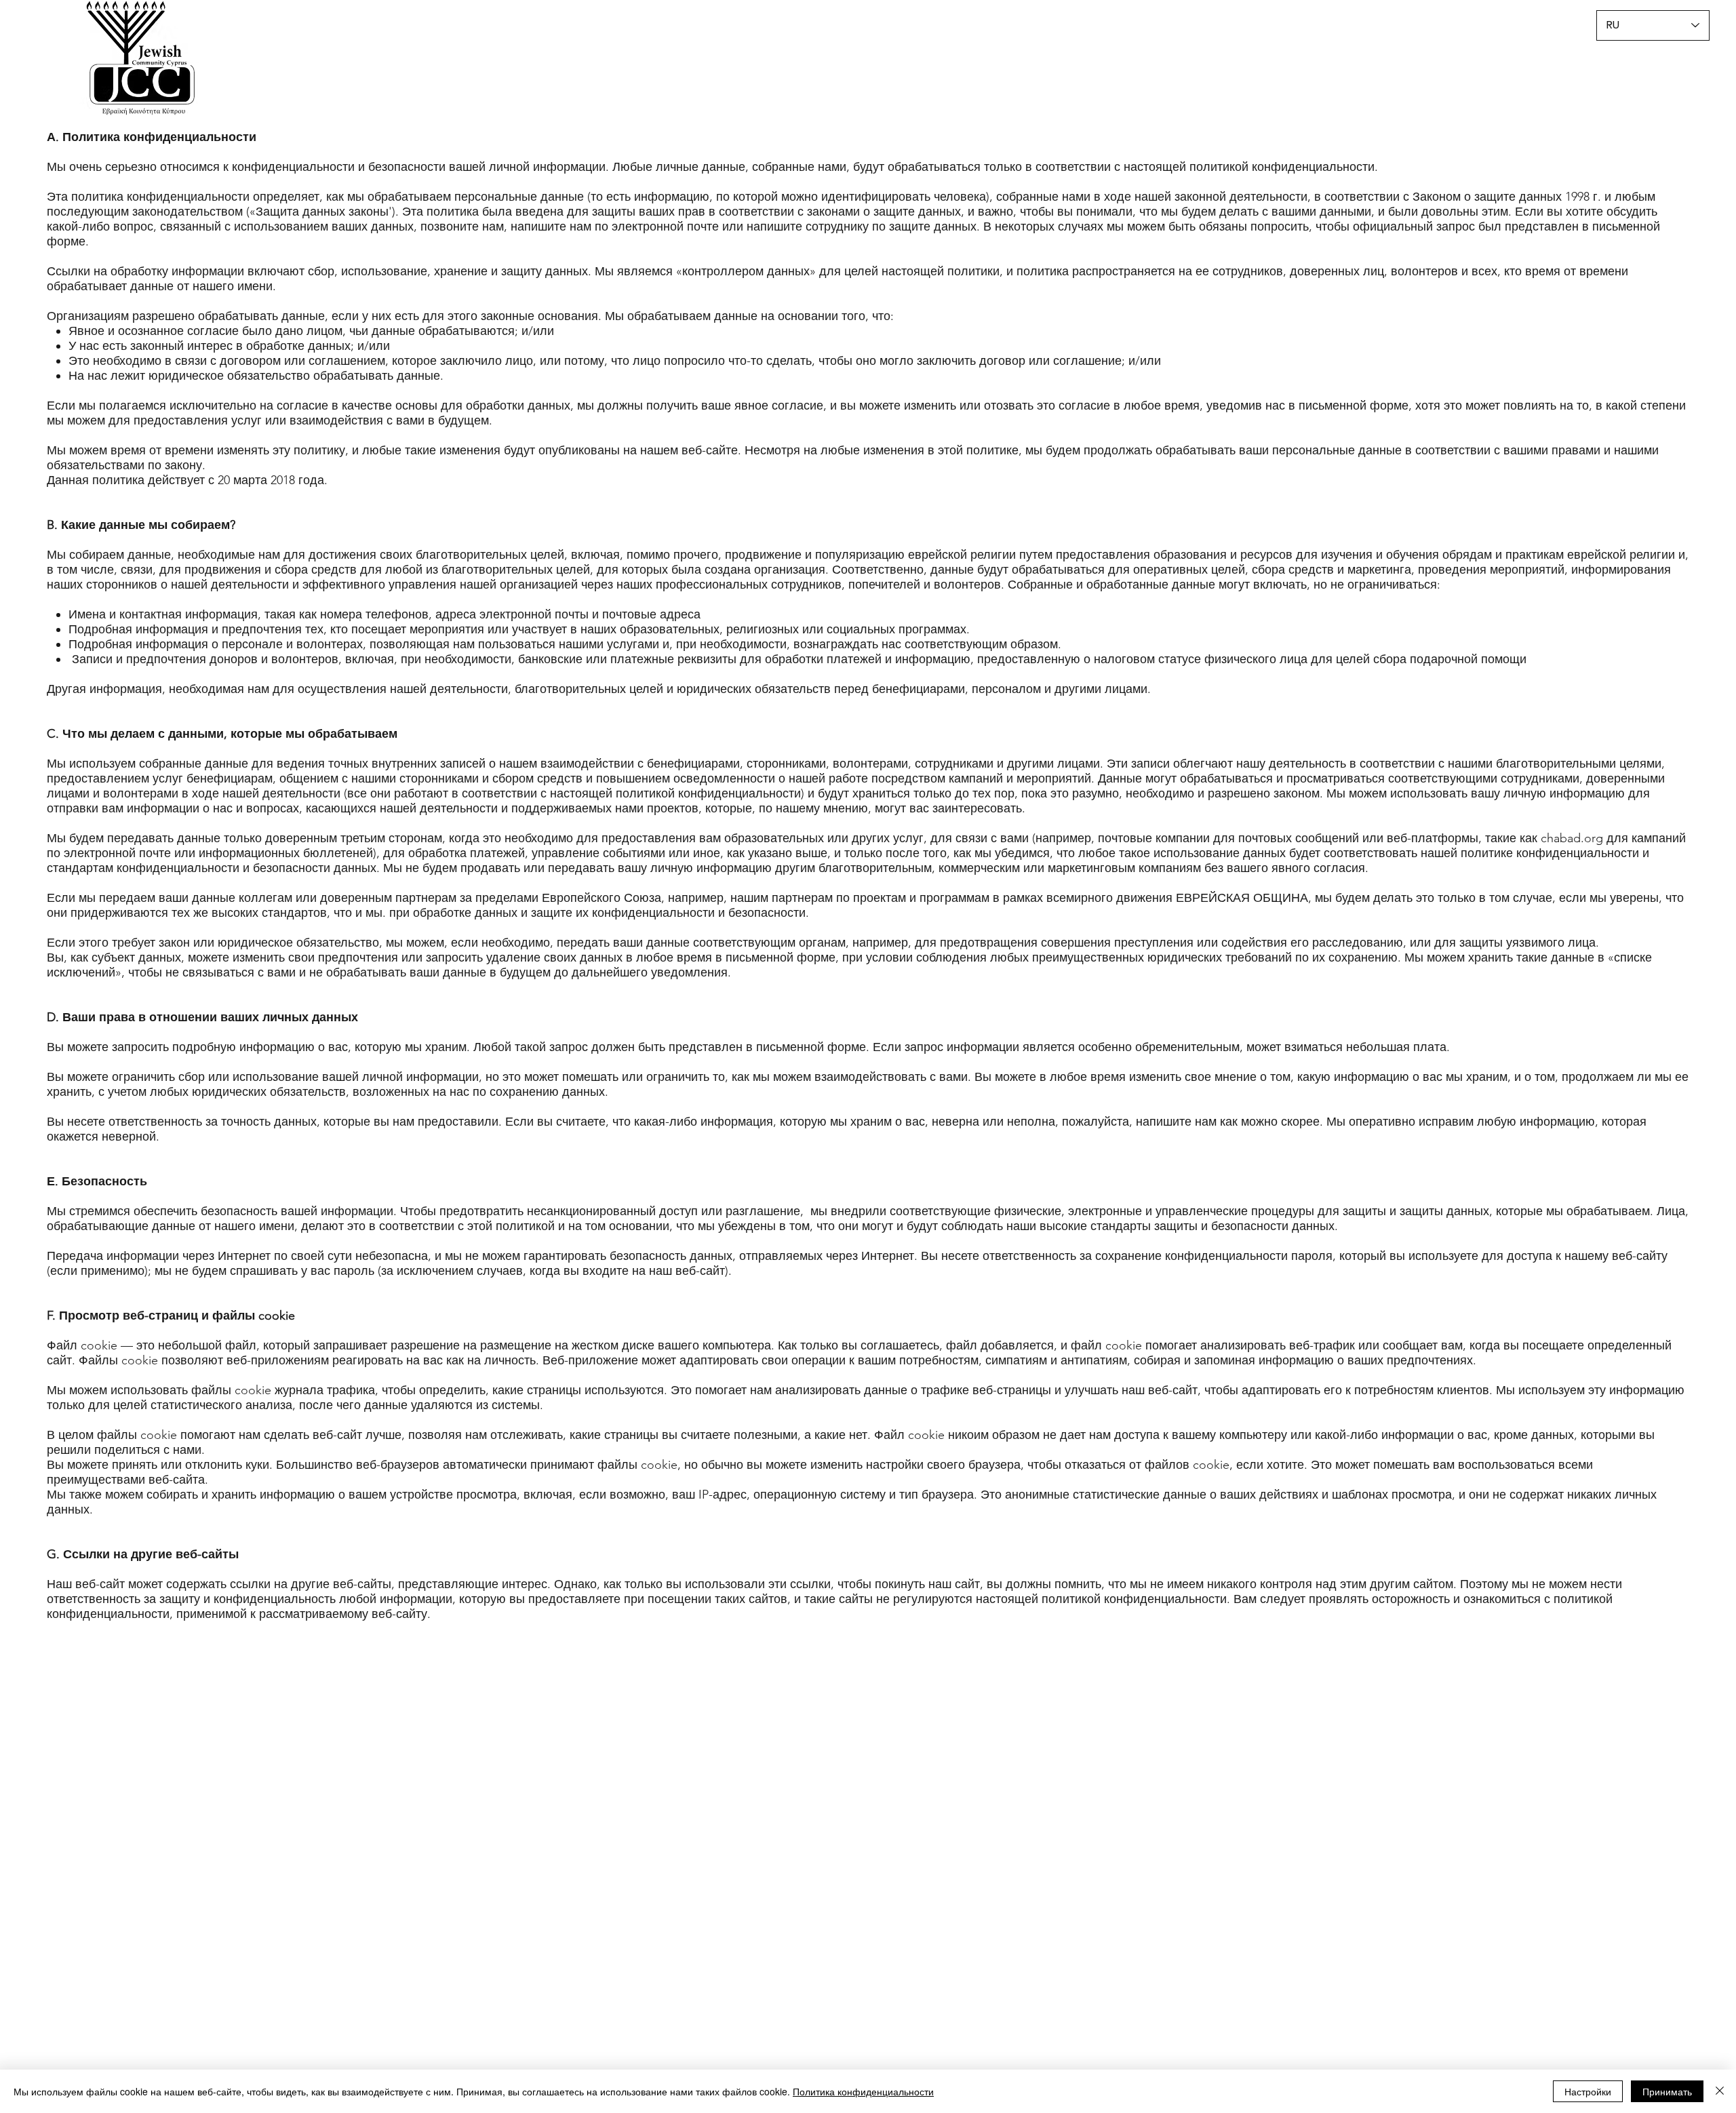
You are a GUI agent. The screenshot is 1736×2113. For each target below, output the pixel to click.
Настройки (1588, 2091)
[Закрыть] (1720, 2091)
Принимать (1667, 2091)
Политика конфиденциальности (863, 2091)
